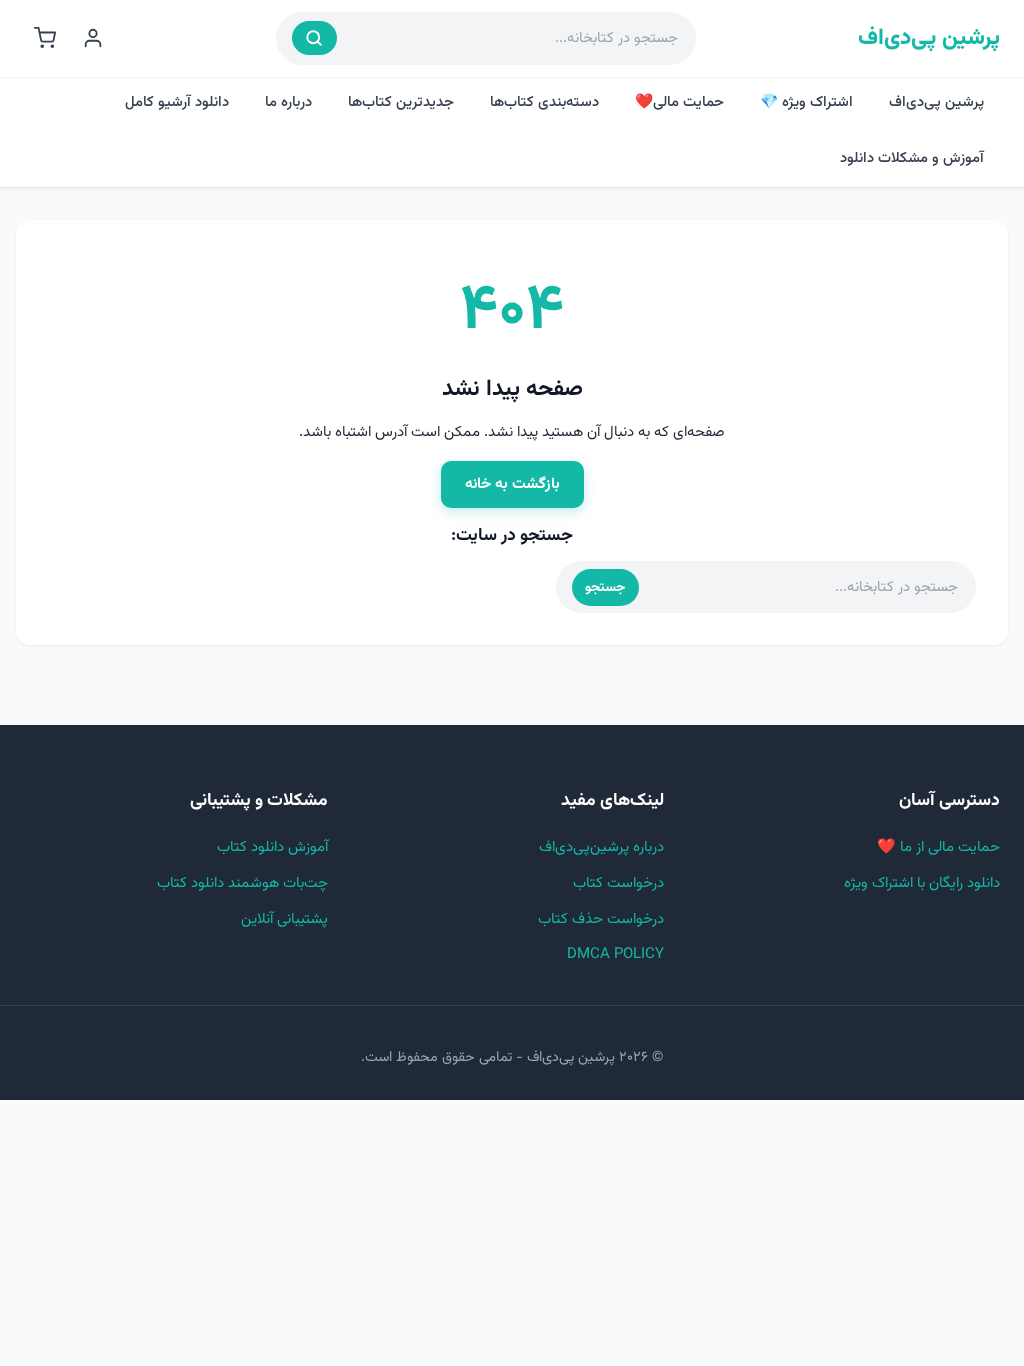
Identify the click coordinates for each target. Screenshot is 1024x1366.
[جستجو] (314, 38)
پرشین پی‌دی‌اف (929, 38)
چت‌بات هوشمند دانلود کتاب (242, 883)
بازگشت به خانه (512, 484)
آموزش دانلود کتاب (272, 847)
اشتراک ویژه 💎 (806, 102)
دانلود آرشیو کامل (177, 102)
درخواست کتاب (618, 883)
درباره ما (288, 102)
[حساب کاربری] (93, 38)
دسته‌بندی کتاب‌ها (544, 102)
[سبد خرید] (45, 38)
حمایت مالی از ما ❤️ (938, 847)
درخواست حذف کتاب (601, 919)
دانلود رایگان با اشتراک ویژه (922, 883)
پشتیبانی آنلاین (284, 919)
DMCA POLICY (615, 954)
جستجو (605, 587)
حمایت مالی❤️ (679, 102)
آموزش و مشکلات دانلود (912, 158)
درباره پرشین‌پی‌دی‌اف (601, 847)
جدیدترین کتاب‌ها (401, 102)
